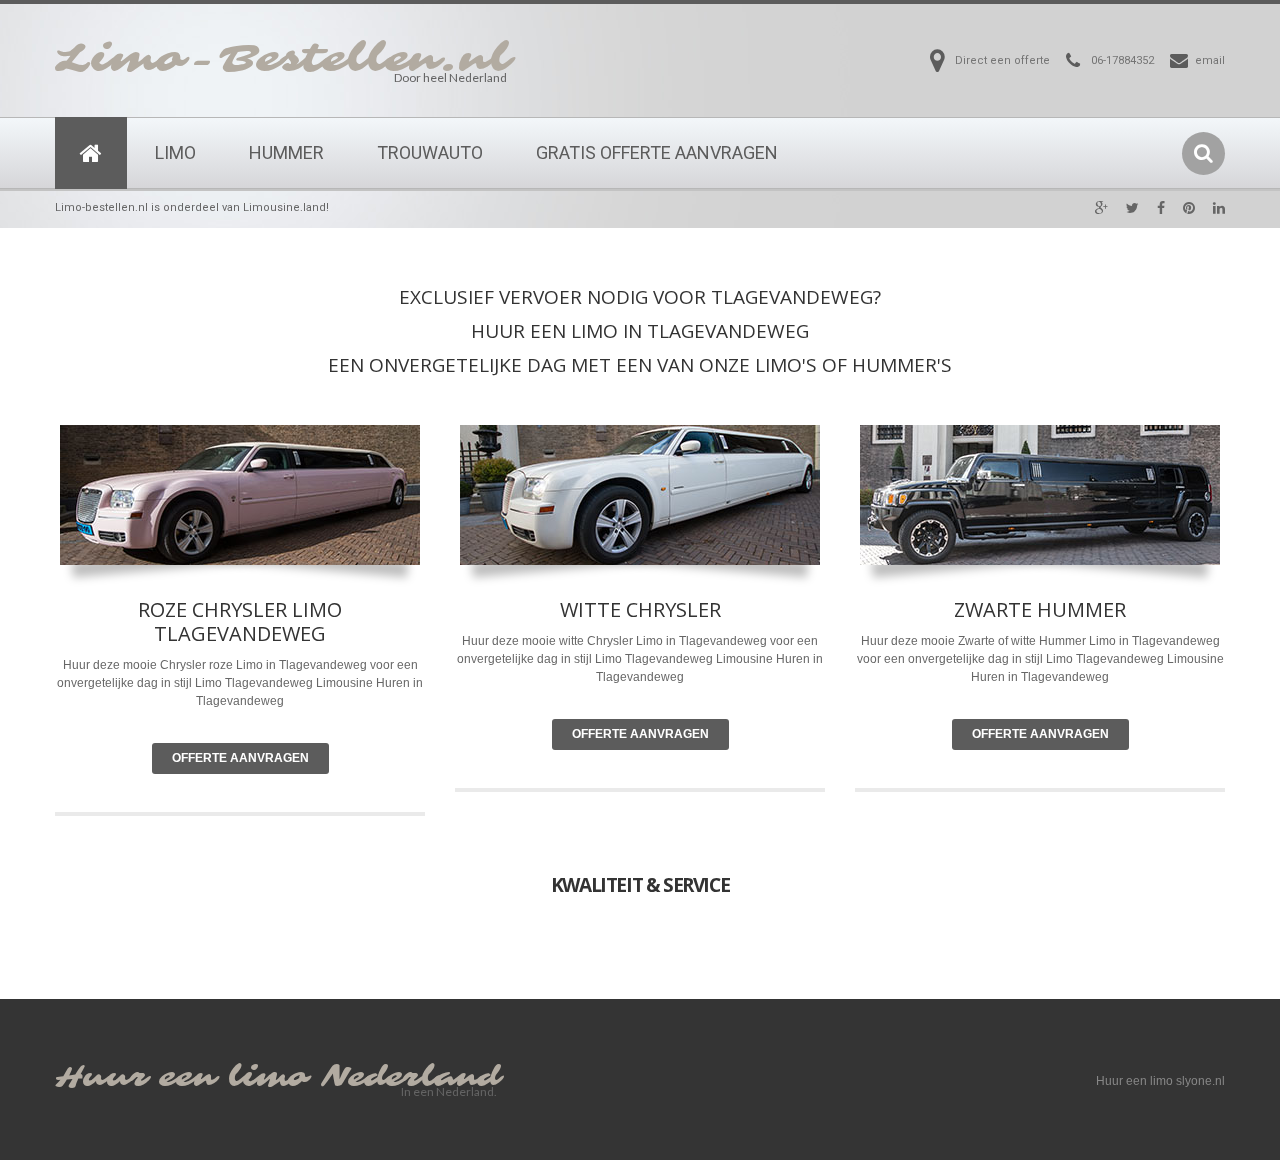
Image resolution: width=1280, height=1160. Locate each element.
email (1210, 60)
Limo (175, 152)
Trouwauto (430, 152)
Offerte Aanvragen (240, 758)
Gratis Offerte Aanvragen (657, 152)
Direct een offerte (1002, 60)
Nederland (411, 1077)
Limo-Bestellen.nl (283, 59)
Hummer (286, 152)
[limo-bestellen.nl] (91, 153)
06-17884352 (1122, 60)
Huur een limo (182, 1077)
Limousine (744, 659)
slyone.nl (1200, 1081)
